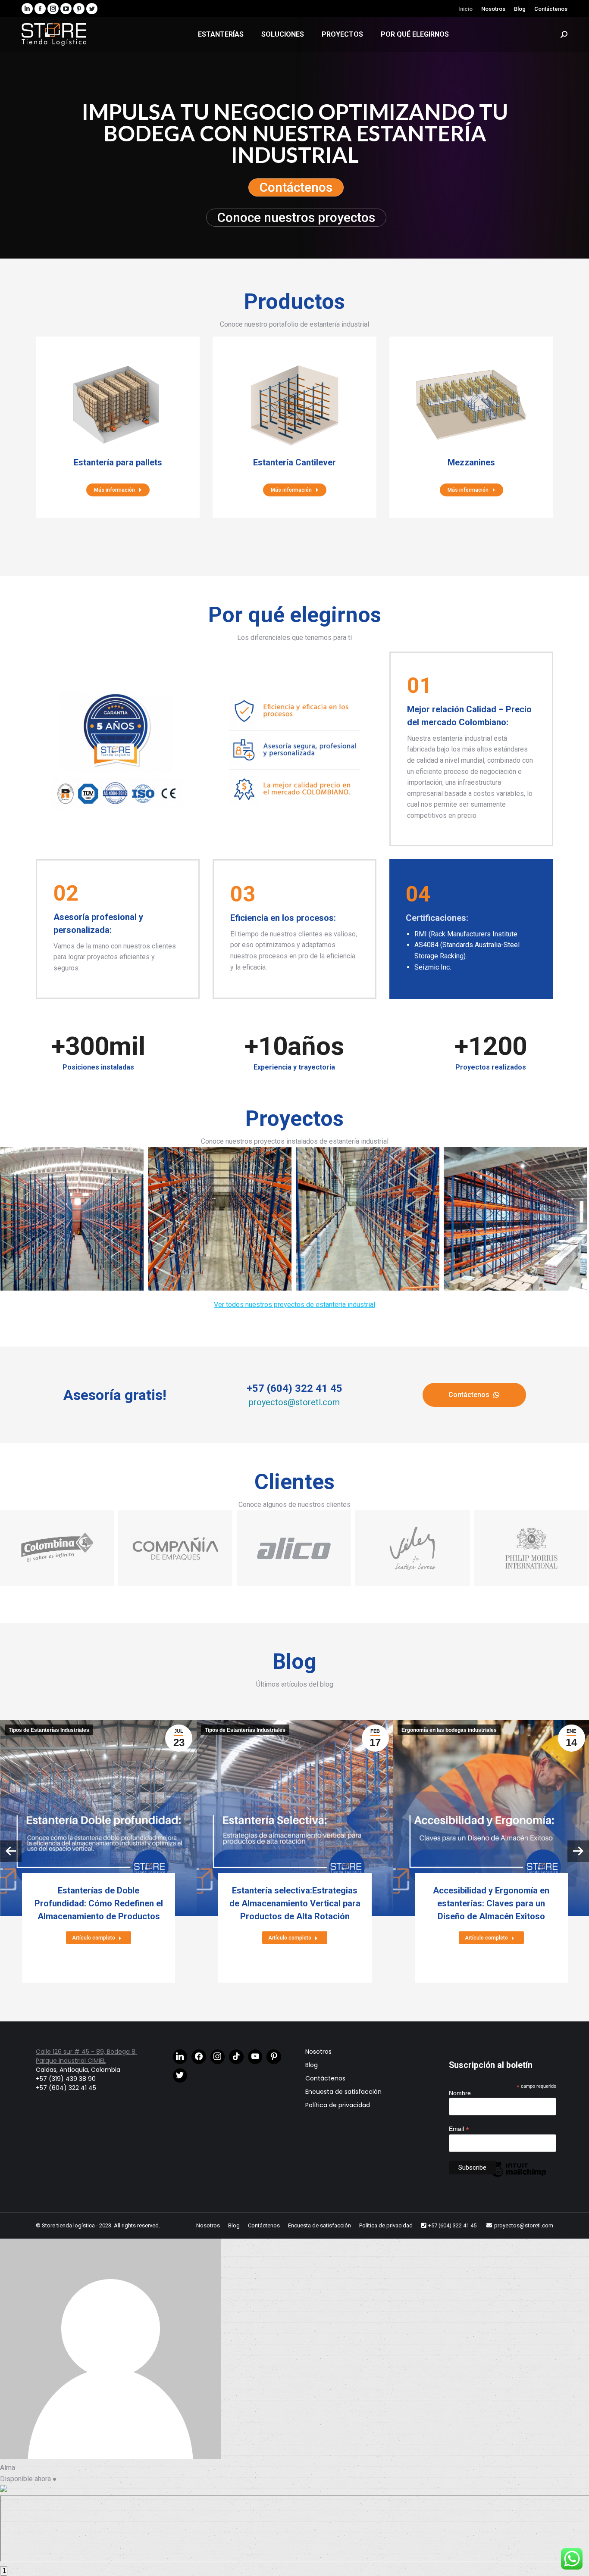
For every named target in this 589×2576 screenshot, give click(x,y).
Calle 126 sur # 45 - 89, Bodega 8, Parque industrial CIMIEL (86, 2056)
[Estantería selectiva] (220, 1219)
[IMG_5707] (515, 1219)
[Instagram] (218, 2057)
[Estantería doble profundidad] (72, 1219)
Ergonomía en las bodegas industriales (449, 1730)
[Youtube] (255, 2057)
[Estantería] (368, 1219)
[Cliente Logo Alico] (294, 1548)
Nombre (460, 2093)
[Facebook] (199, 2057)
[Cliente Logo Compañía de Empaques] (175, 1548)
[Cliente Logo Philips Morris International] (531, 1548)
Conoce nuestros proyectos (296, 217)
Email (459, 2129)
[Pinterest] (274, 2057)
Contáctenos (296, 187)
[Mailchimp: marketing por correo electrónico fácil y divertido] (517, 2177)
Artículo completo (94, 1938)
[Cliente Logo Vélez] (412, 1548)
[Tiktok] (236, 2057)
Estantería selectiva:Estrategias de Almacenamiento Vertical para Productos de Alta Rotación (295, 1903)
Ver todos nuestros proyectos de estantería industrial (294, 1305)
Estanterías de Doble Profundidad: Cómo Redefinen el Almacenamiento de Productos (99, 1903)
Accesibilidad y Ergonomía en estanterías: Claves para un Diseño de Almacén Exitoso (491, 1903)
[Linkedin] (180, 2057)
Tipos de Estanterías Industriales (49, 1730)
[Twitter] (180, 2076)
